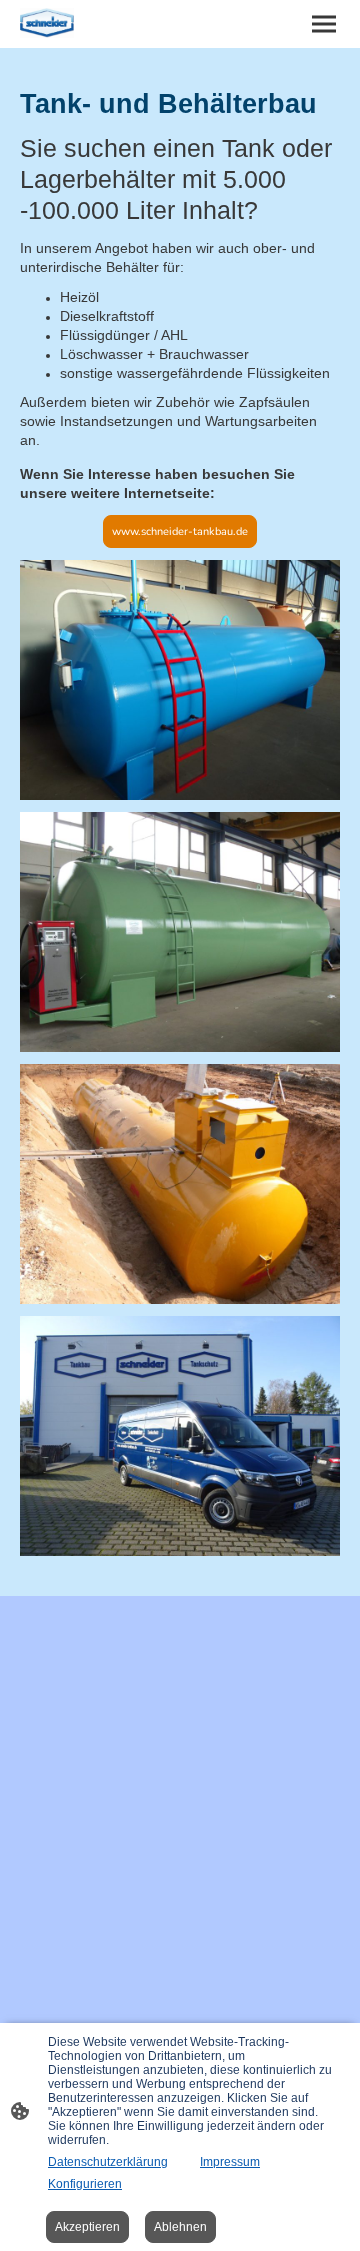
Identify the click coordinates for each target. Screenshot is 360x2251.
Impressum (230, 2162)
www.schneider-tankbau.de (180, 531)
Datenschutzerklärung (108, 2162)
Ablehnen (180, 2227)
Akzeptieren (87, 2227)
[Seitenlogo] (47, 23)
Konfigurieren (85, 2184)
